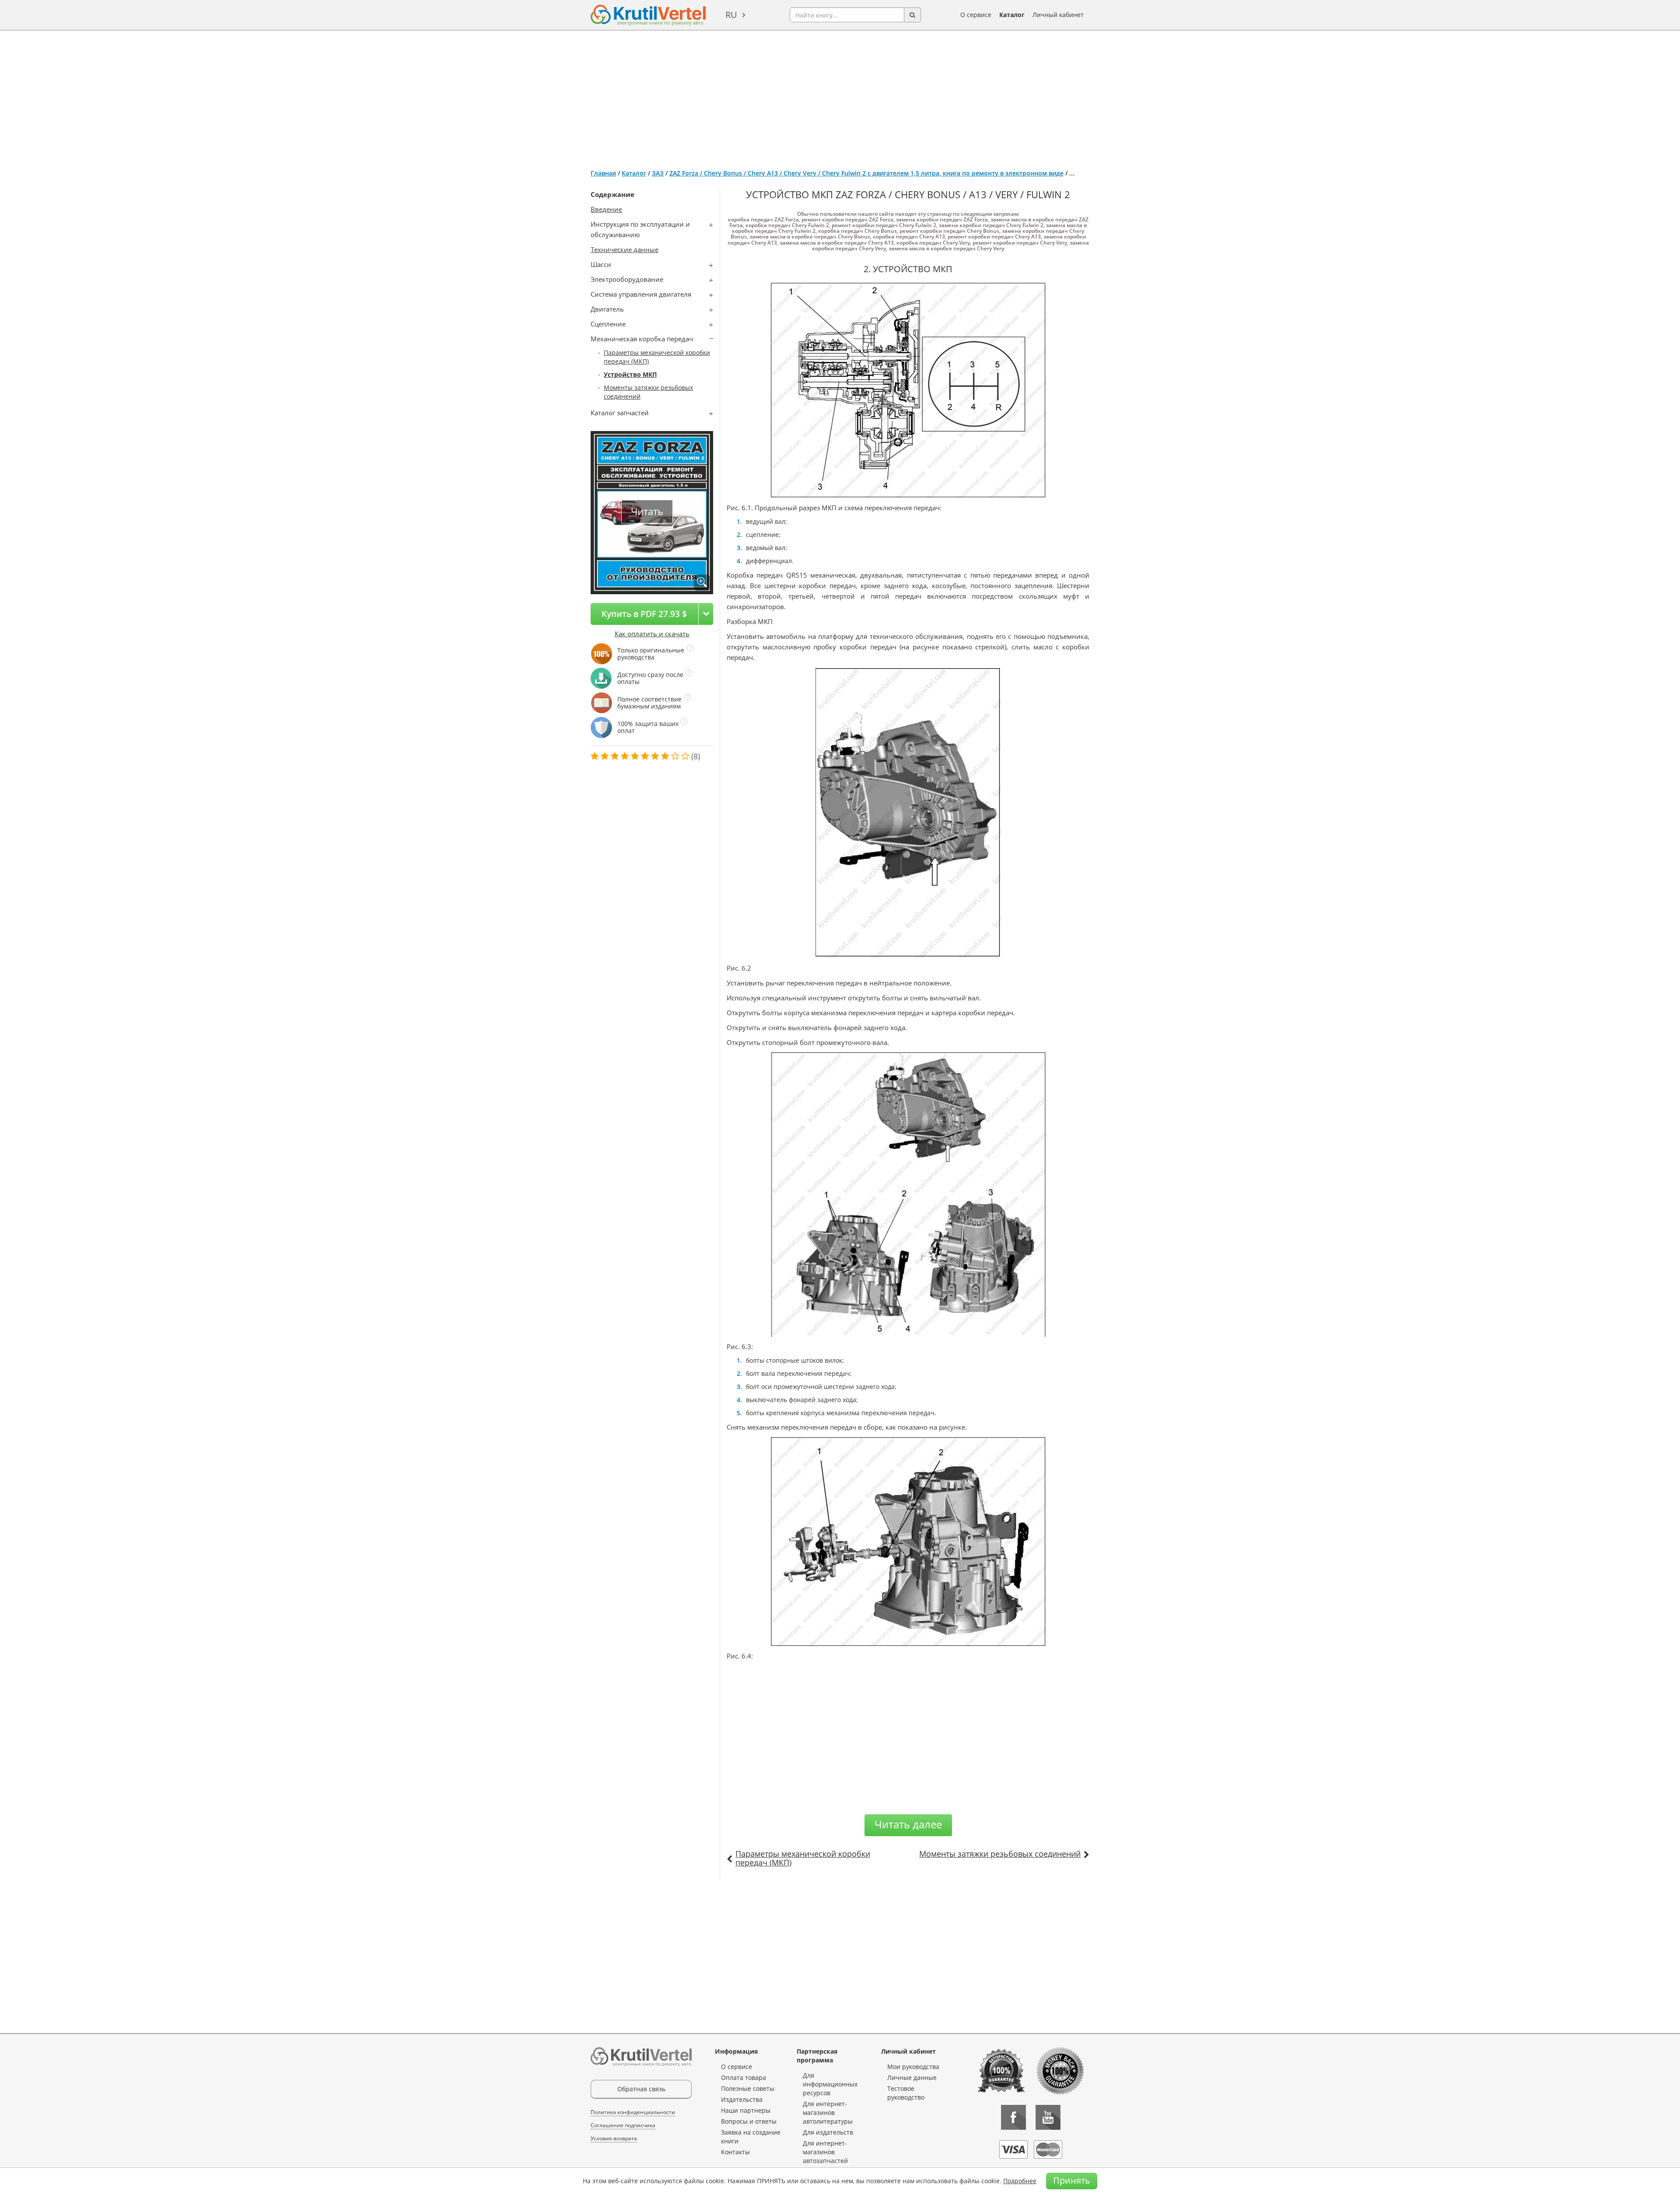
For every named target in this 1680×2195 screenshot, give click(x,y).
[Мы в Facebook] (1013, 2117)
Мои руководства (913, 2067)
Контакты (735, 2152)
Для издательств (828, 2132)
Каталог (1012, 15)
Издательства (742, 2099)
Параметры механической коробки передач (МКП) (803, 1858)
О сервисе (976, 15)
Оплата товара (744, 2078)
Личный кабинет (1058, 15)
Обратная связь (641, 2089)
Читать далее (908, 1824)
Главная (603, 173)
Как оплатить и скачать (652, 634)
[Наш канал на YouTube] (1048, 2117)
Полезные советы (748, 2088)
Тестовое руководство (906, 2093)
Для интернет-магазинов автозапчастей (825, 2152)
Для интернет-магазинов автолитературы (828, 2113)
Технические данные (625, 249)
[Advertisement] (840, 96)
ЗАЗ (658, 173)
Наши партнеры (746, 2110)
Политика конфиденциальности (633, 2112)
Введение (606, 209)
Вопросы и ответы (749, 2121)
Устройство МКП (630, 374)
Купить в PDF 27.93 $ (644, 614)
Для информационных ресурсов (830, 2084)
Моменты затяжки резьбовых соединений (1000, 1854)
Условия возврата (614, 2138)
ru (731, 15)
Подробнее (1020, 2181)
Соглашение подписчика (623, 2125)
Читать (647, 511)
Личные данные (912, 2078)
